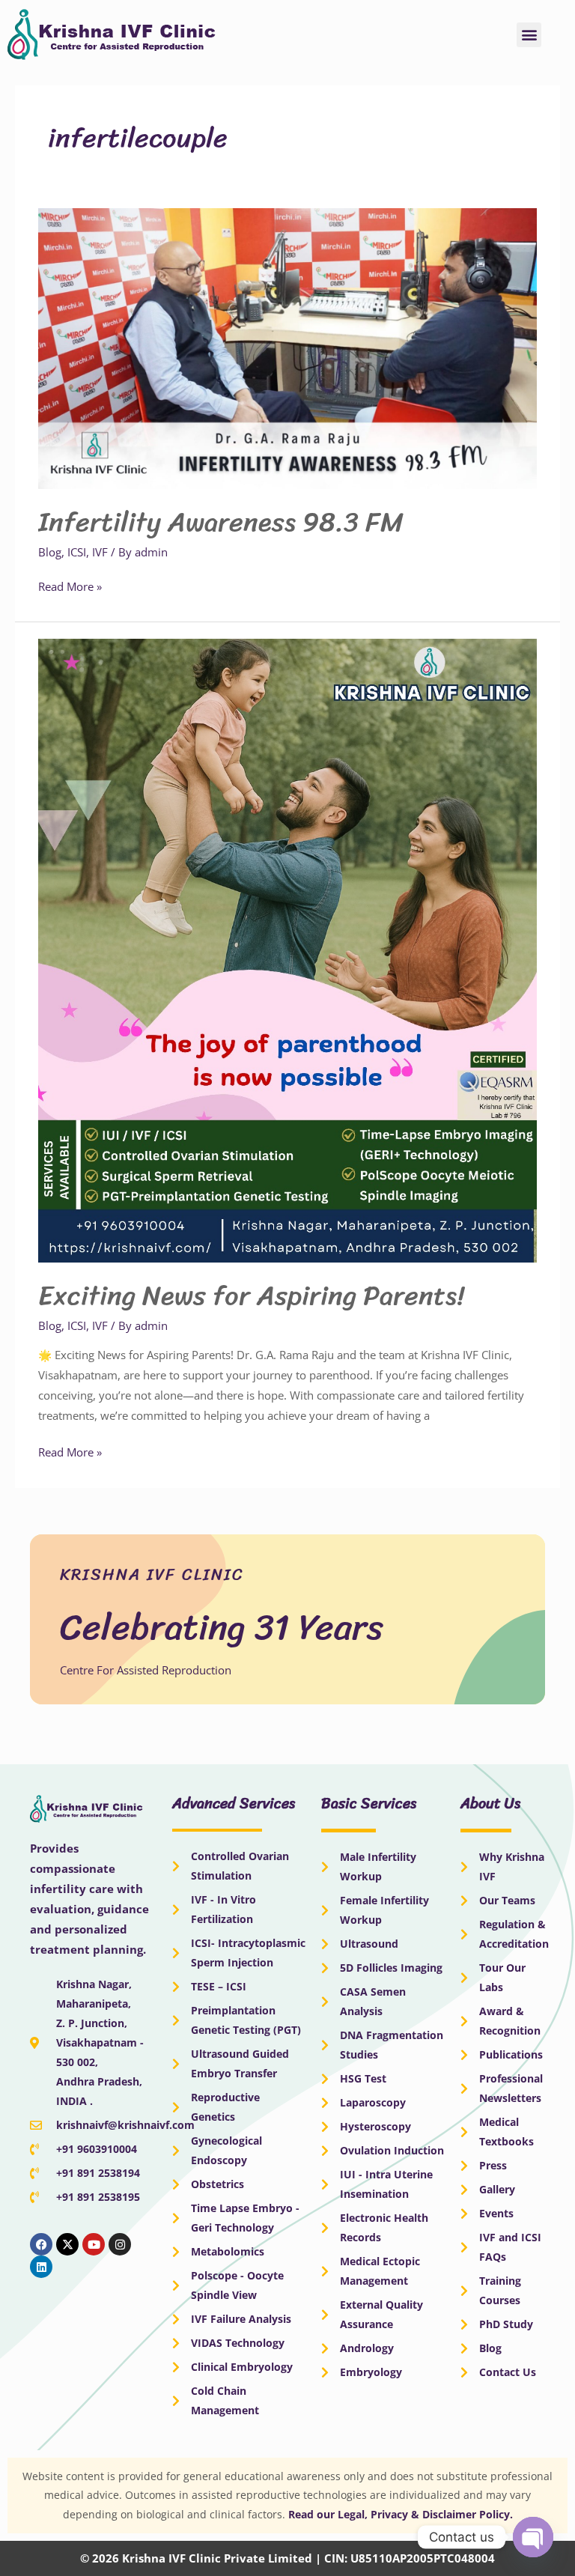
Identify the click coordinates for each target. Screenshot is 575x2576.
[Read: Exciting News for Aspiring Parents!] (287, 950)
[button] (529, 35)
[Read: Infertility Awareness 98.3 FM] (287, 347)
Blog (50, 552)
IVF (100, 552)
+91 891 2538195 (98, 2197)
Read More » (70, 585)
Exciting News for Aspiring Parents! (251, 1295)
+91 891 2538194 (98, 2173)
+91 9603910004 (97, 2149)
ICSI (77, 552)
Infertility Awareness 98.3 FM (221, 522)
